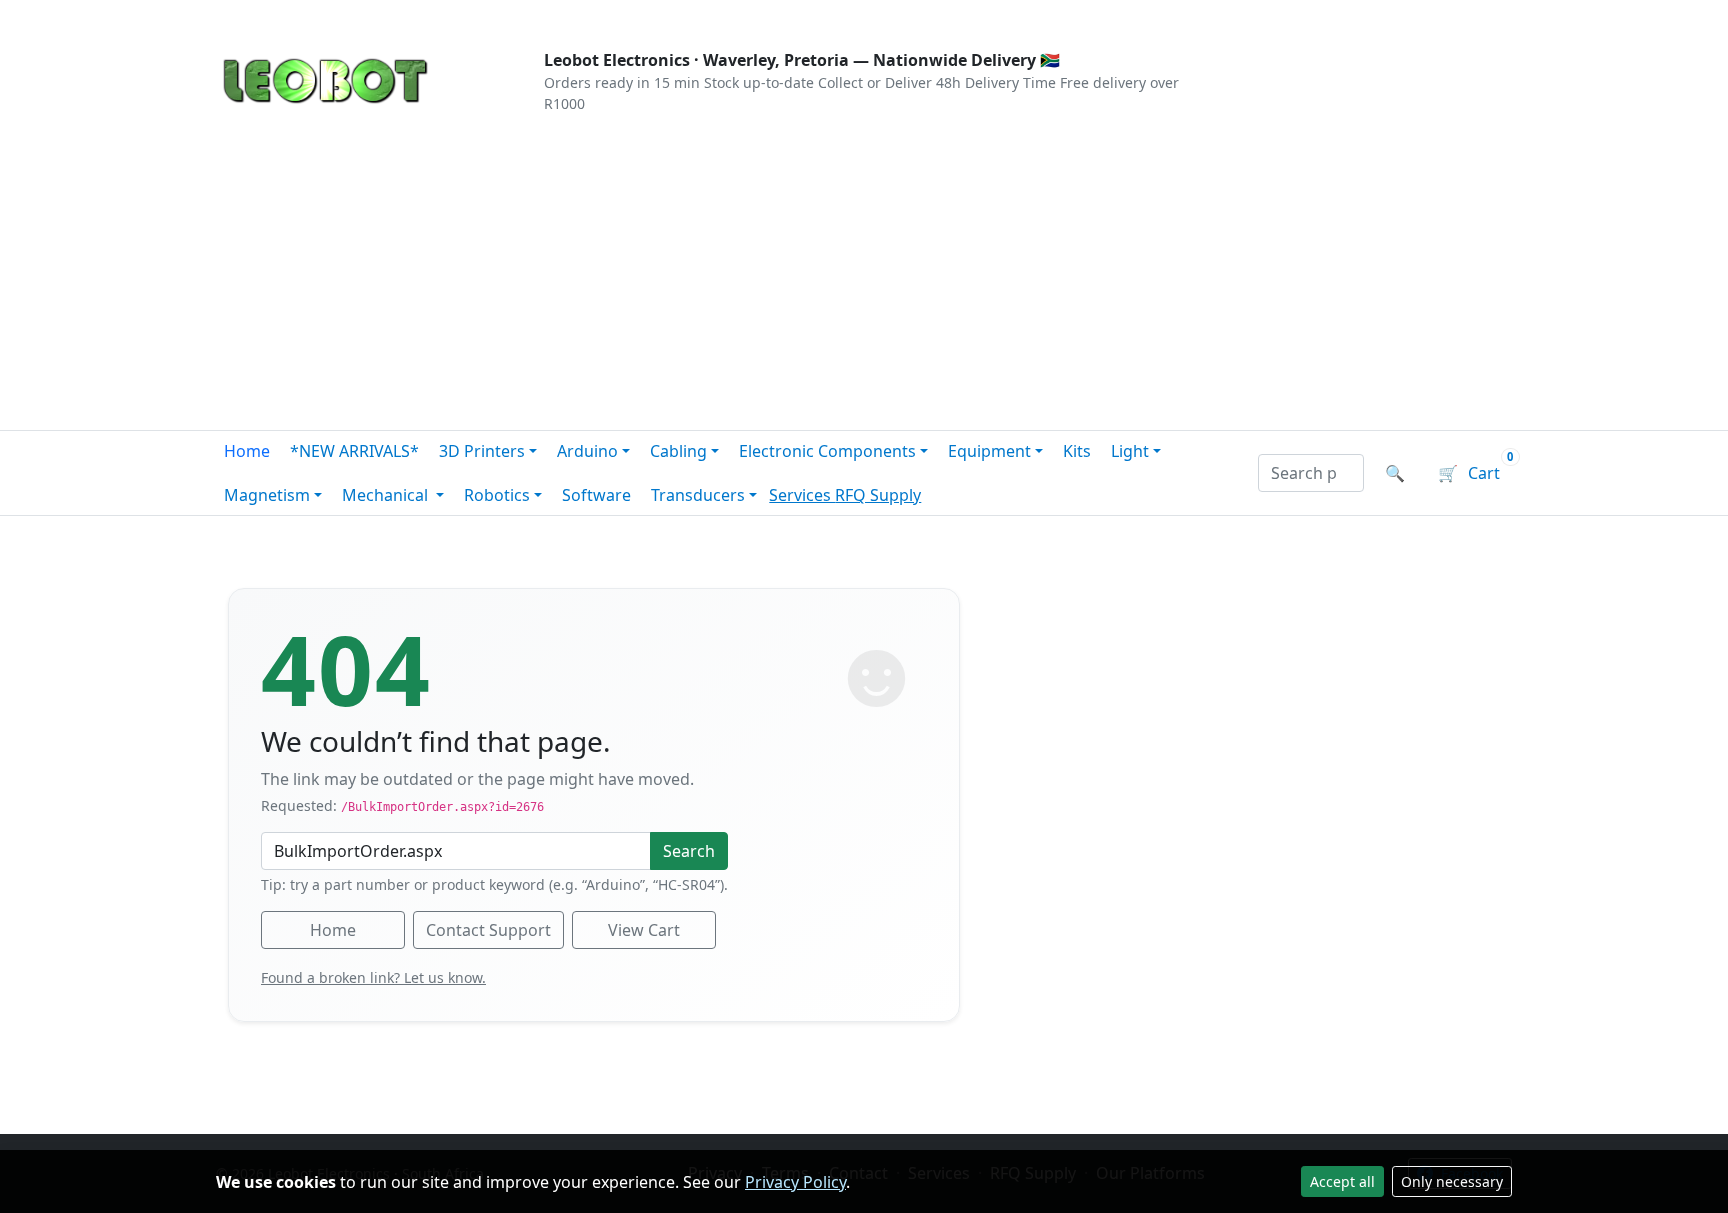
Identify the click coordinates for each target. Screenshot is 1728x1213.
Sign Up (1478, 16)
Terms (726, 16)
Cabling (678, 451)
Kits (1077, 451)
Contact (435, 16)
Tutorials (253, 16)
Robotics (497, 495)
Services (802, 495)
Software (596, 495)
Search (689, 851)
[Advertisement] (864, 280)
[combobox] (1311, 473)
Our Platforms (544, 16)
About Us (346, 16)
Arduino (587, 451)
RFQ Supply (878, 495)
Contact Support (488, 930)
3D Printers (482, 451)
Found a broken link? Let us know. (373, 977)
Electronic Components (827, 451)
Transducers (698, 495)
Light (1130, 451)
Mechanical (387, 495)
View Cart (644, 930)
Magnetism (267, 495)
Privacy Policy (795, 1182)
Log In (1392, 16)
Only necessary (1452, 1181)
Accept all (1342, 1181)
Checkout (1300, 16)
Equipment (989, 451)
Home (247, 451)
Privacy (651, 16)
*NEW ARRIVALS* (354, 451)
